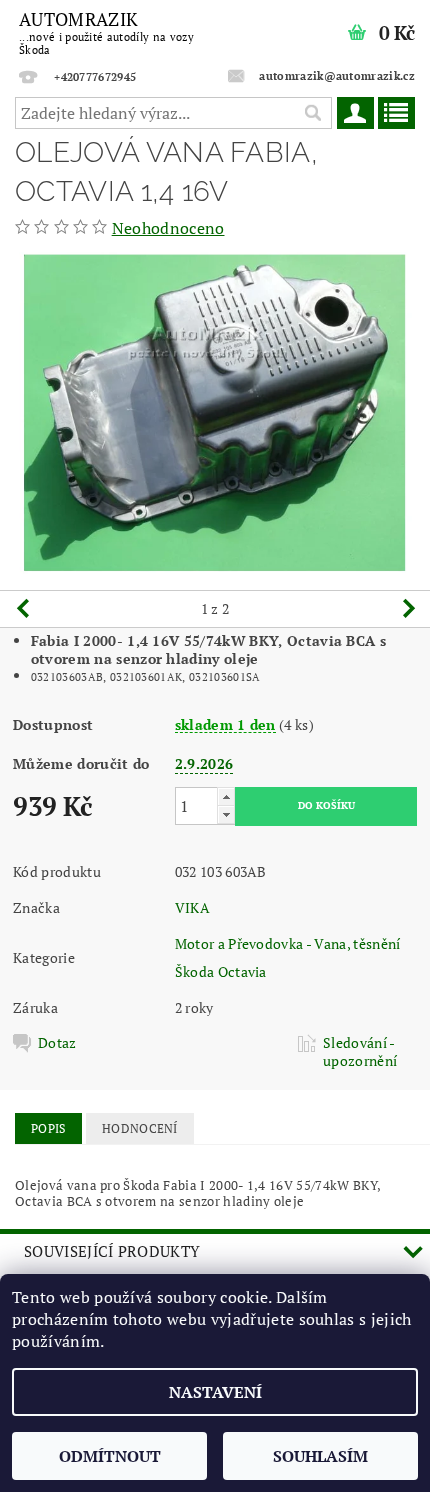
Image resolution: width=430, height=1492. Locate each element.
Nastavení (215, 1392)
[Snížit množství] (226, 814)
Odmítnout (110, 1456)
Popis (48, 1128)
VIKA (192, 907)
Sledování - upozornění (360, 1052)
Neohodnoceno (168, 228)
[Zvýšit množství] (226, 796)
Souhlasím (320, 1456)
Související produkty (112, 1251)
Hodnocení (140, 1128)
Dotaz (57, 1043)
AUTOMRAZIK (106, 32)
